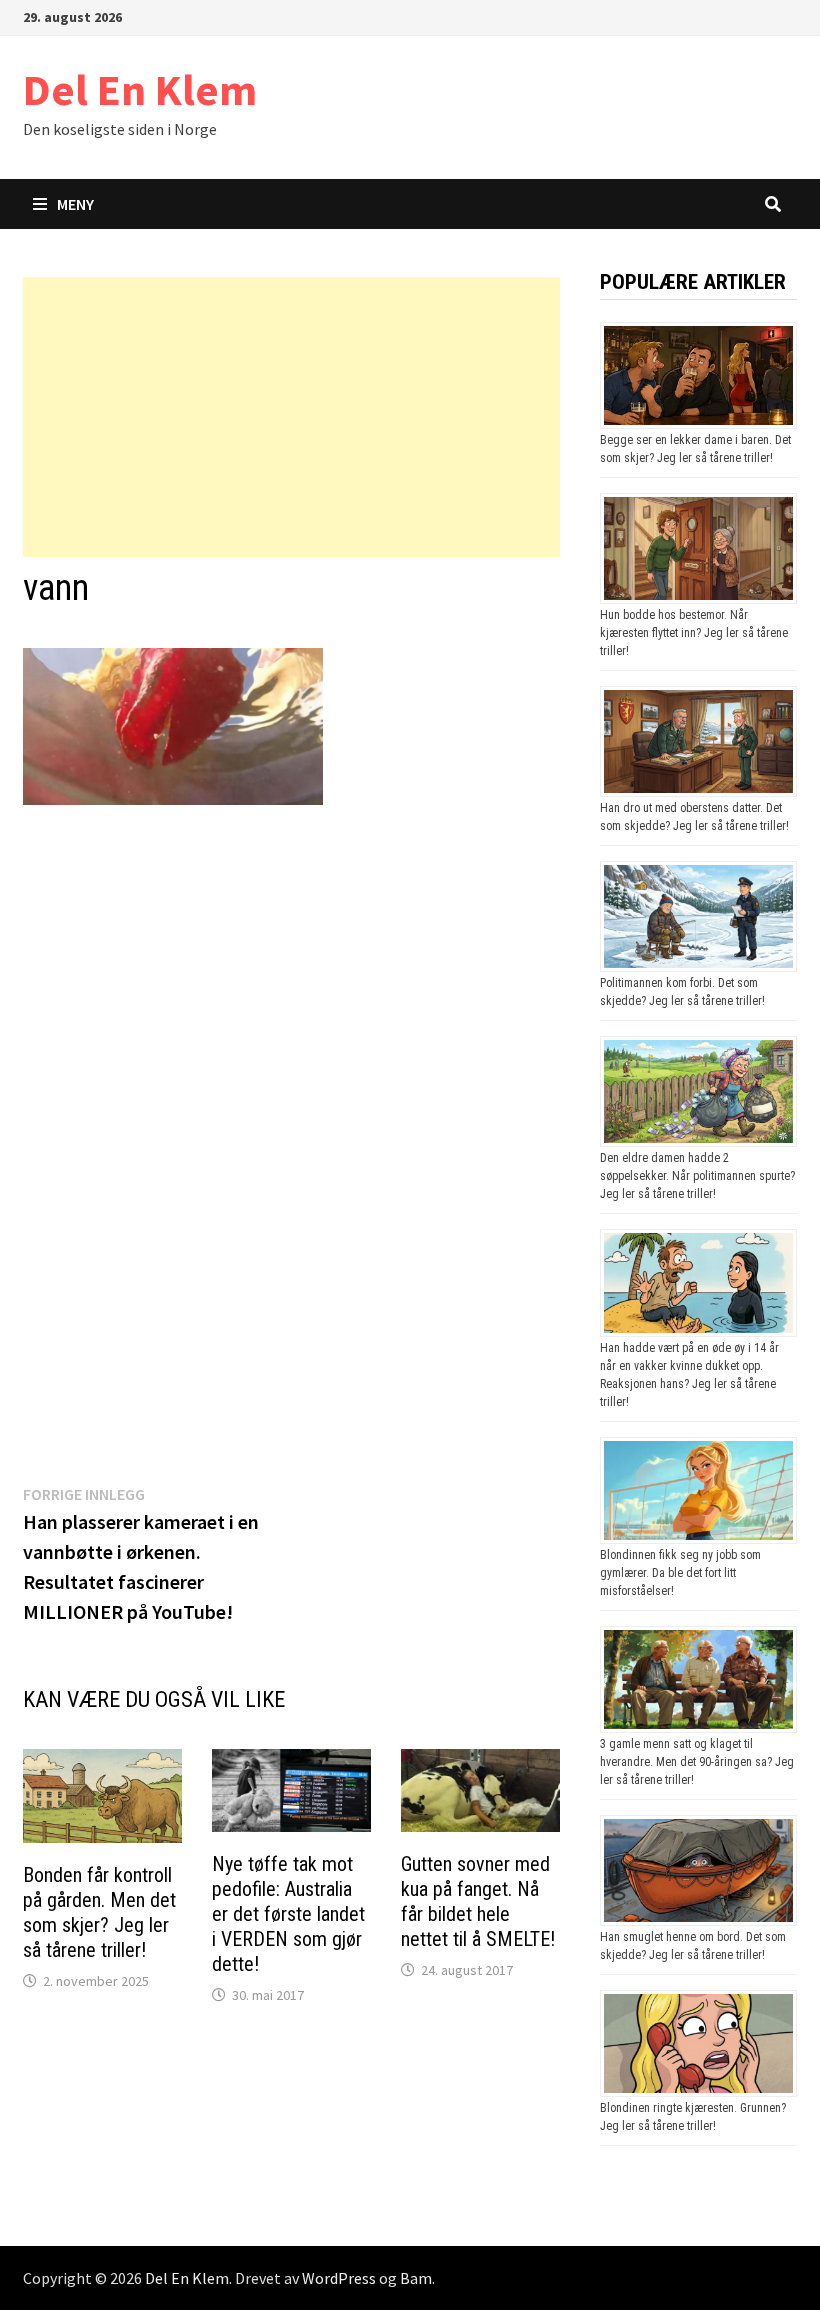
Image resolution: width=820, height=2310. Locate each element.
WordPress (339, 2278)
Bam (416, 2278)
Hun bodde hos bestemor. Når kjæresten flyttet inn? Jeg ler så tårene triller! (694, 633)
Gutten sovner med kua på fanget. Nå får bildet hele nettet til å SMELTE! (478, 1901)
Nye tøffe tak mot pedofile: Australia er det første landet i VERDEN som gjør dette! (288, 1914)
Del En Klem (140, 89)
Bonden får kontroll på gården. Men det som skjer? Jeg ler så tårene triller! (99, 1912)
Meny (75, 204)
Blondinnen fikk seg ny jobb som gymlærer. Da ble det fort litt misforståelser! (680, 1573)
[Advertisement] (291, 417)
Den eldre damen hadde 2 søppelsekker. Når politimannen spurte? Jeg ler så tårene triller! (697, 1176)
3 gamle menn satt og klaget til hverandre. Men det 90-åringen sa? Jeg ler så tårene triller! (697, 1762)
